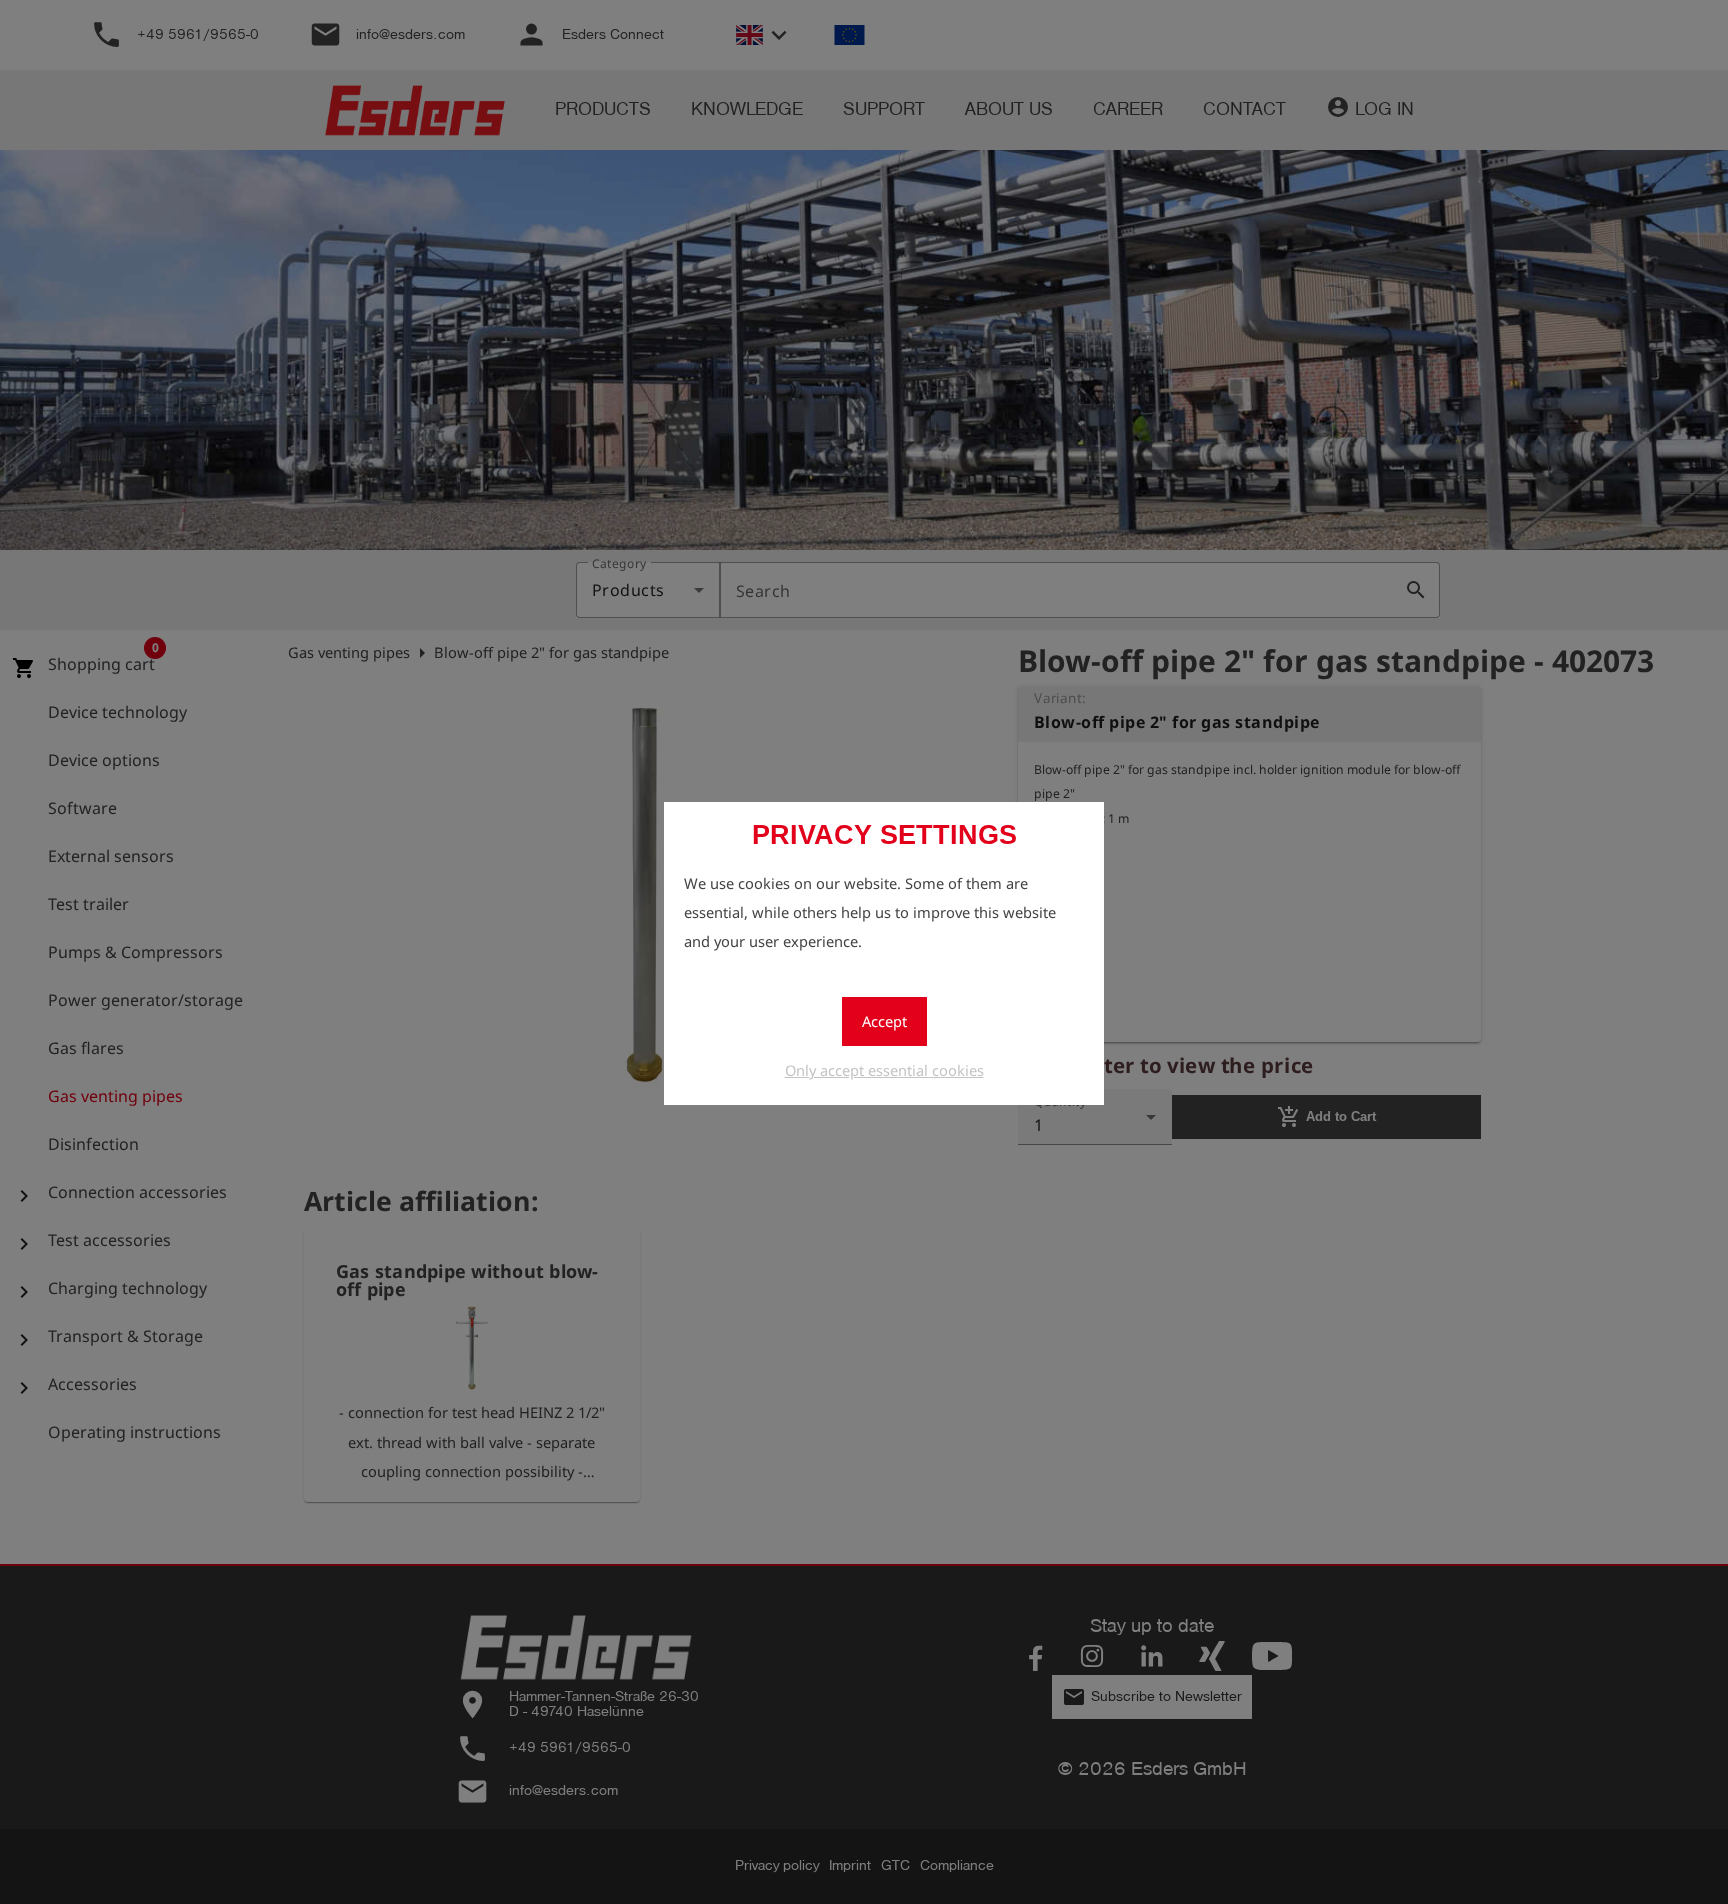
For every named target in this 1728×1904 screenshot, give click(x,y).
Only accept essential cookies (884, 1070)
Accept (884, 1021)
